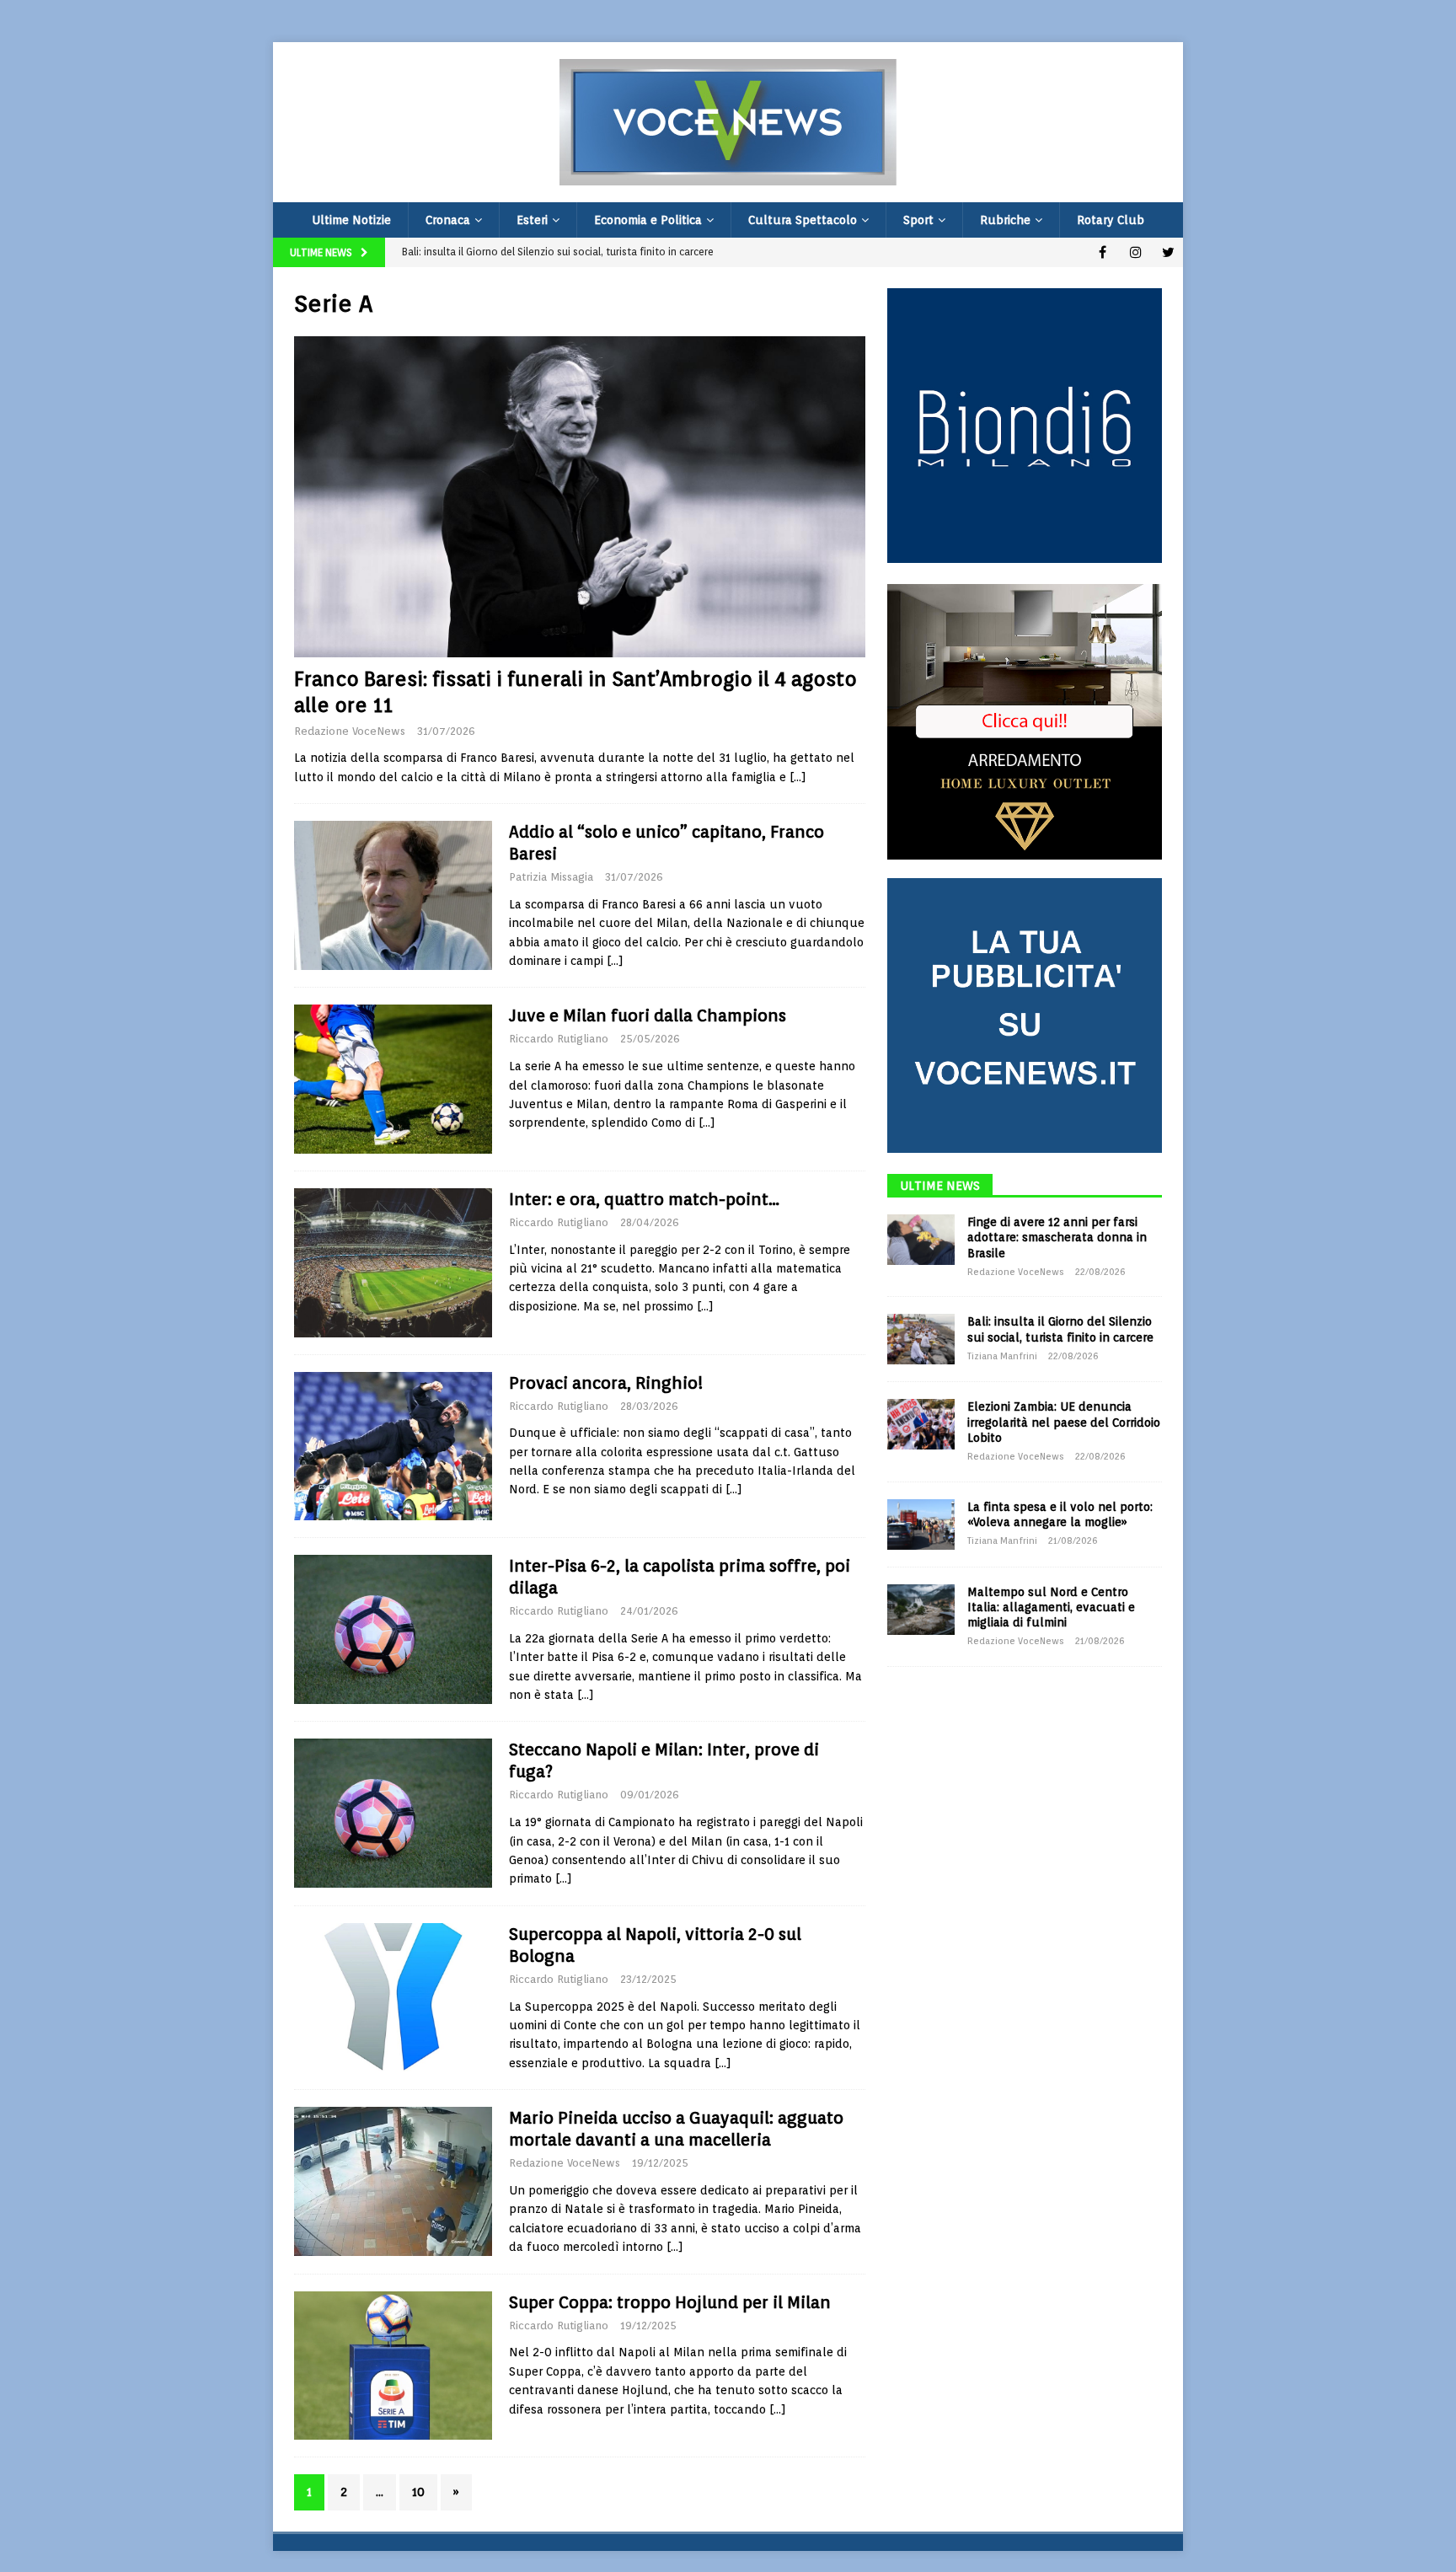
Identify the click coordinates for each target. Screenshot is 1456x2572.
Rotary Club (1111, 220)
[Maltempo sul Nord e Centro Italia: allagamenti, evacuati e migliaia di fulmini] (921, 1610)
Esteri (532, 220)
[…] (798, 777)
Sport (918, 220)
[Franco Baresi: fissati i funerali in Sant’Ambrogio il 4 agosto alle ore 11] (580, 497)
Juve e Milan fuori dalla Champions (648, 1015)
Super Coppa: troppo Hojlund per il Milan (670, 2302)
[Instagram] (1135, 252)
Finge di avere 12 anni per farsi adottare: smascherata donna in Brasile (1057, 1237)
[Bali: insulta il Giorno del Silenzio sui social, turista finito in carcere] (921, 1339)
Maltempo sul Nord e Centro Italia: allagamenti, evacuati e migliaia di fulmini (1051, 1607)
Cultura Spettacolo (803, 220)
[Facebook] (1103, 252)
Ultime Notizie (351, 220)
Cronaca (448, 220)
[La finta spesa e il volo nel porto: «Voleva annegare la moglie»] (921, 1524)
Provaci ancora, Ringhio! (606, 1383)
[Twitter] (1168, 252)
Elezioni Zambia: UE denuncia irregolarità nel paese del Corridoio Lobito (1064, 1422)
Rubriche (1005, 220)
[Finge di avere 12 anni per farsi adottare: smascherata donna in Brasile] (921, 1240)
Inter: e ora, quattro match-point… (644, 1199)
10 (418, 2492)
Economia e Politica (648, 220)
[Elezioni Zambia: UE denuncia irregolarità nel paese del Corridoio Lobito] (921, 1424)
